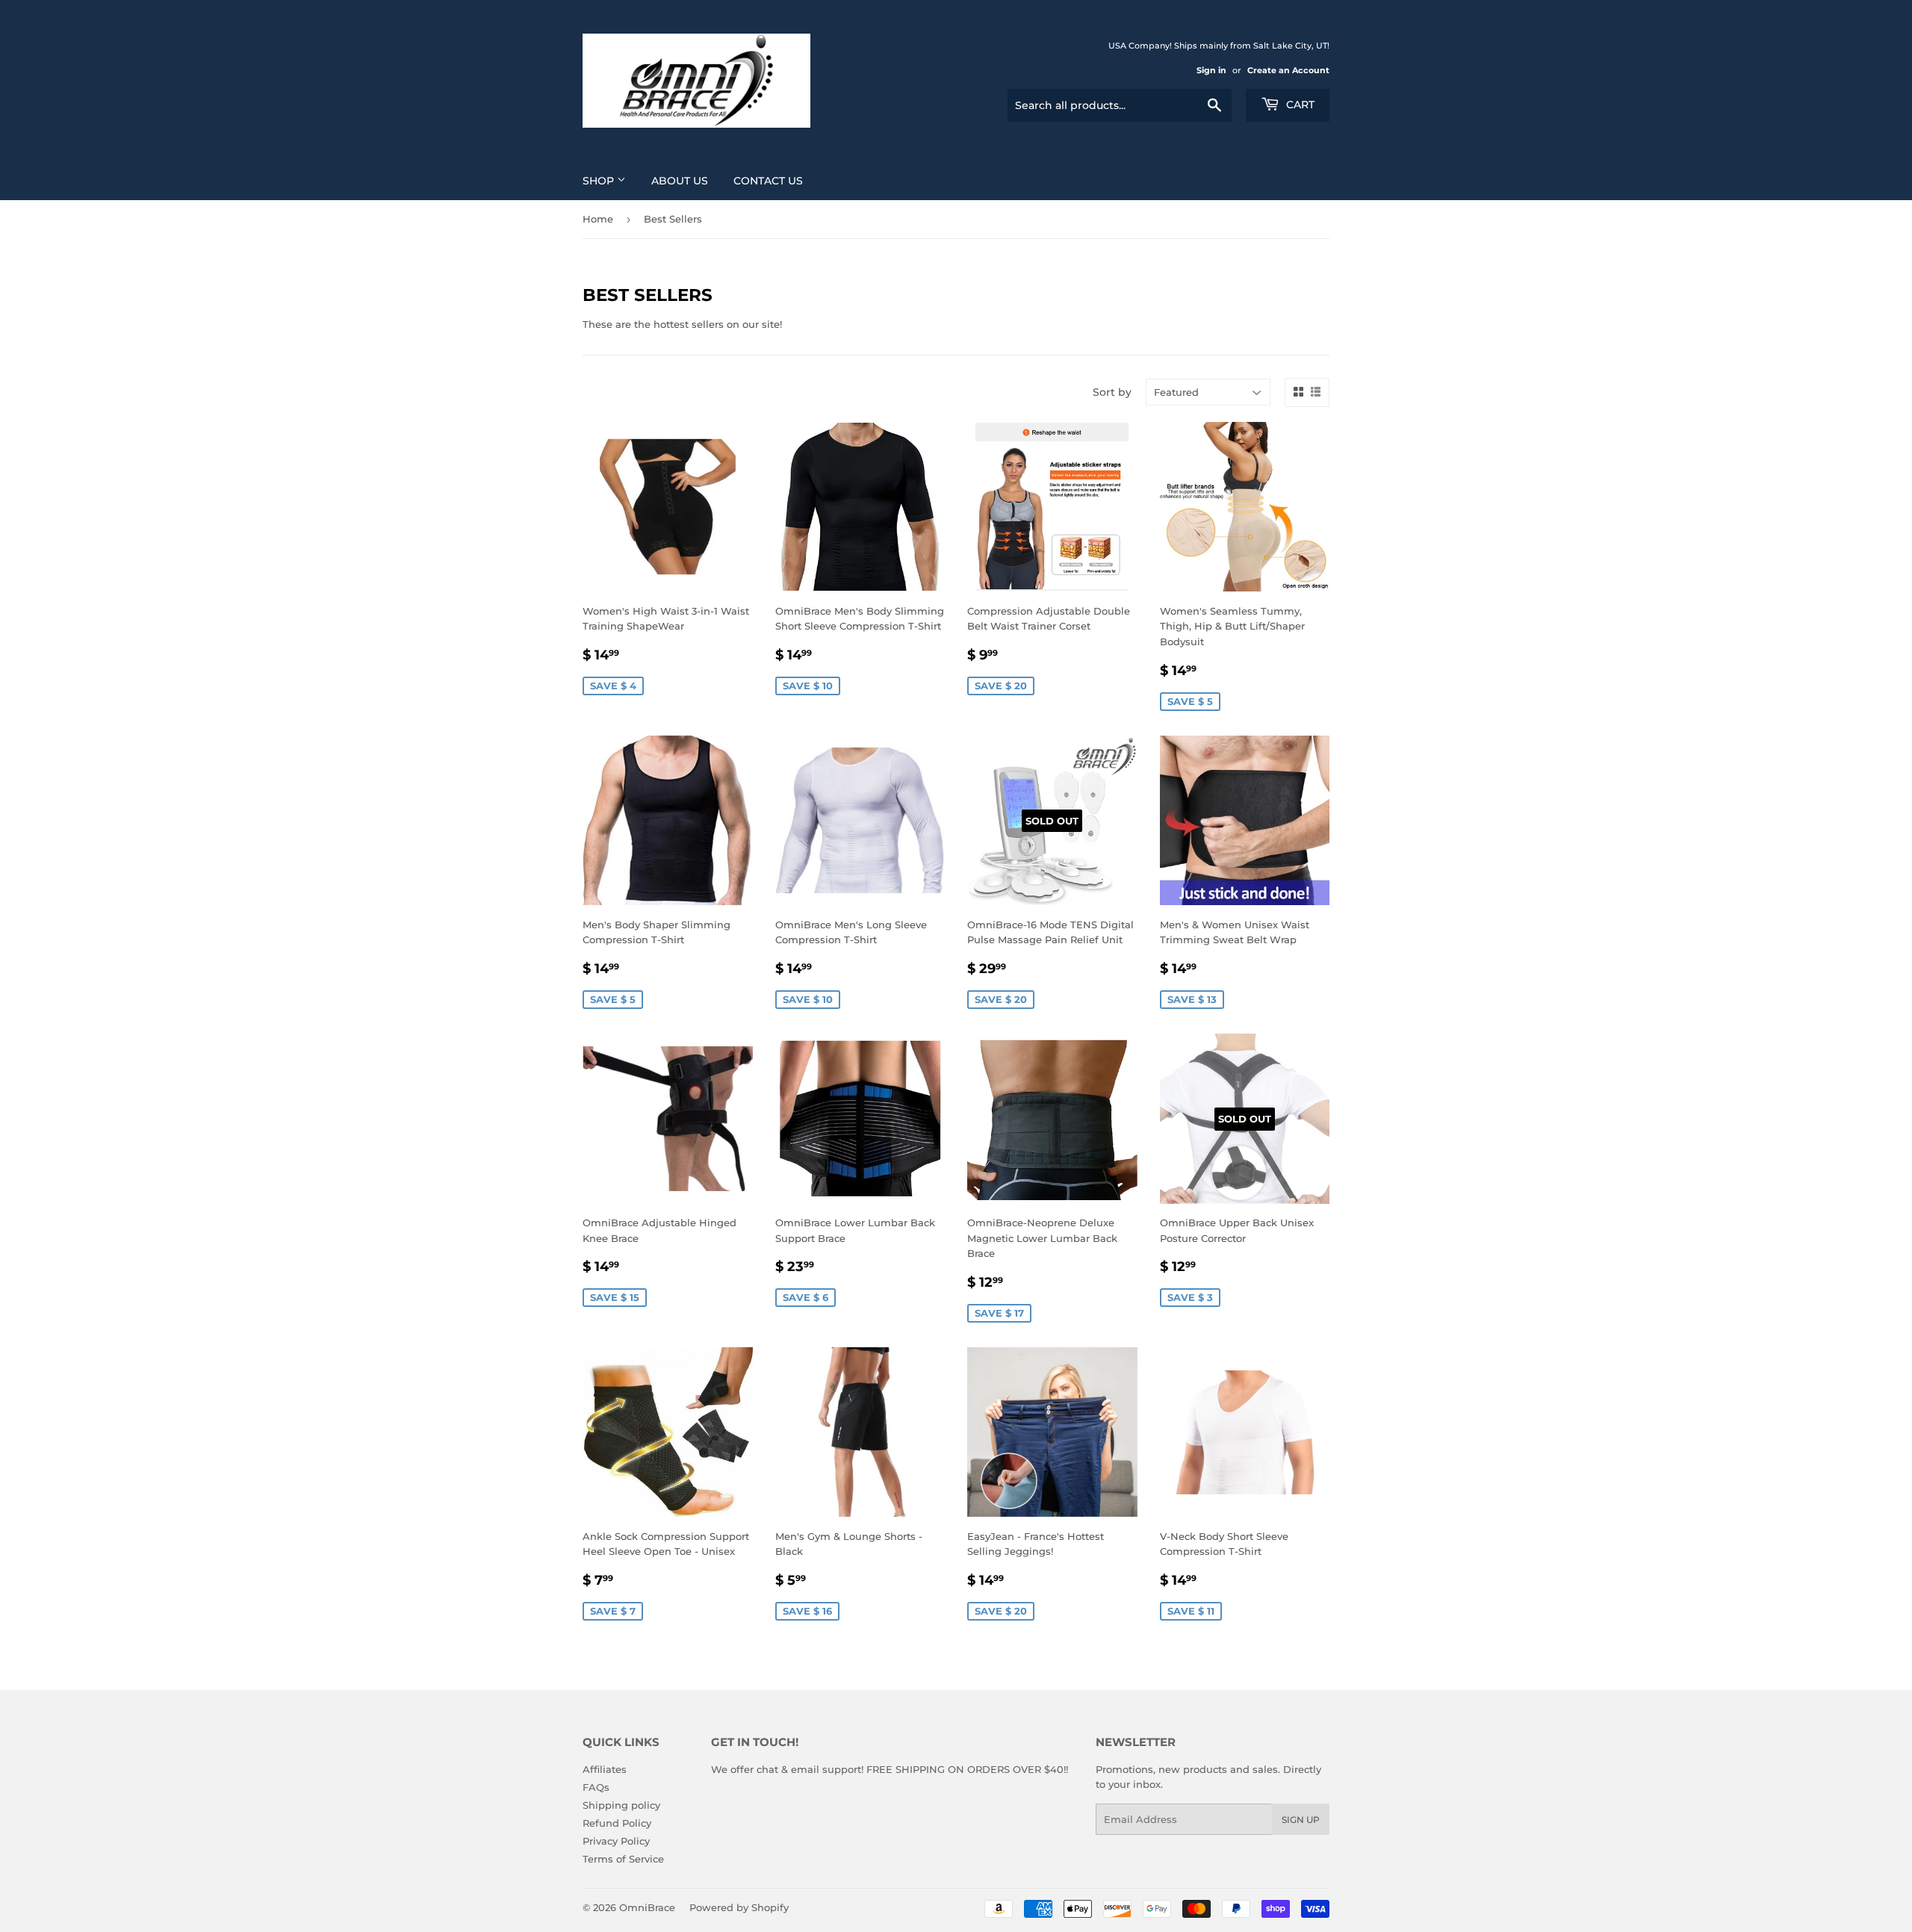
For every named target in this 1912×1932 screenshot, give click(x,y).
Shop (600, 181)
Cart (1299, 105)
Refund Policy (617, 1823)
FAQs (596, 1787)
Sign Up (1301, 1820)
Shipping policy (621, 1805)
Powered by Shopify (739, 1907)
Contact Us (768, 181)
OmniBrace (647, 1907)
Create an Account (1288, 70)
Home (598, 219)
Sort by (1112, 392)
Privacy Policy (616, 1841)
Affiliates (605, 1769)
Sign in (1211, 70)
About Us (680, 181)
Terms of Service (623, 1859)
